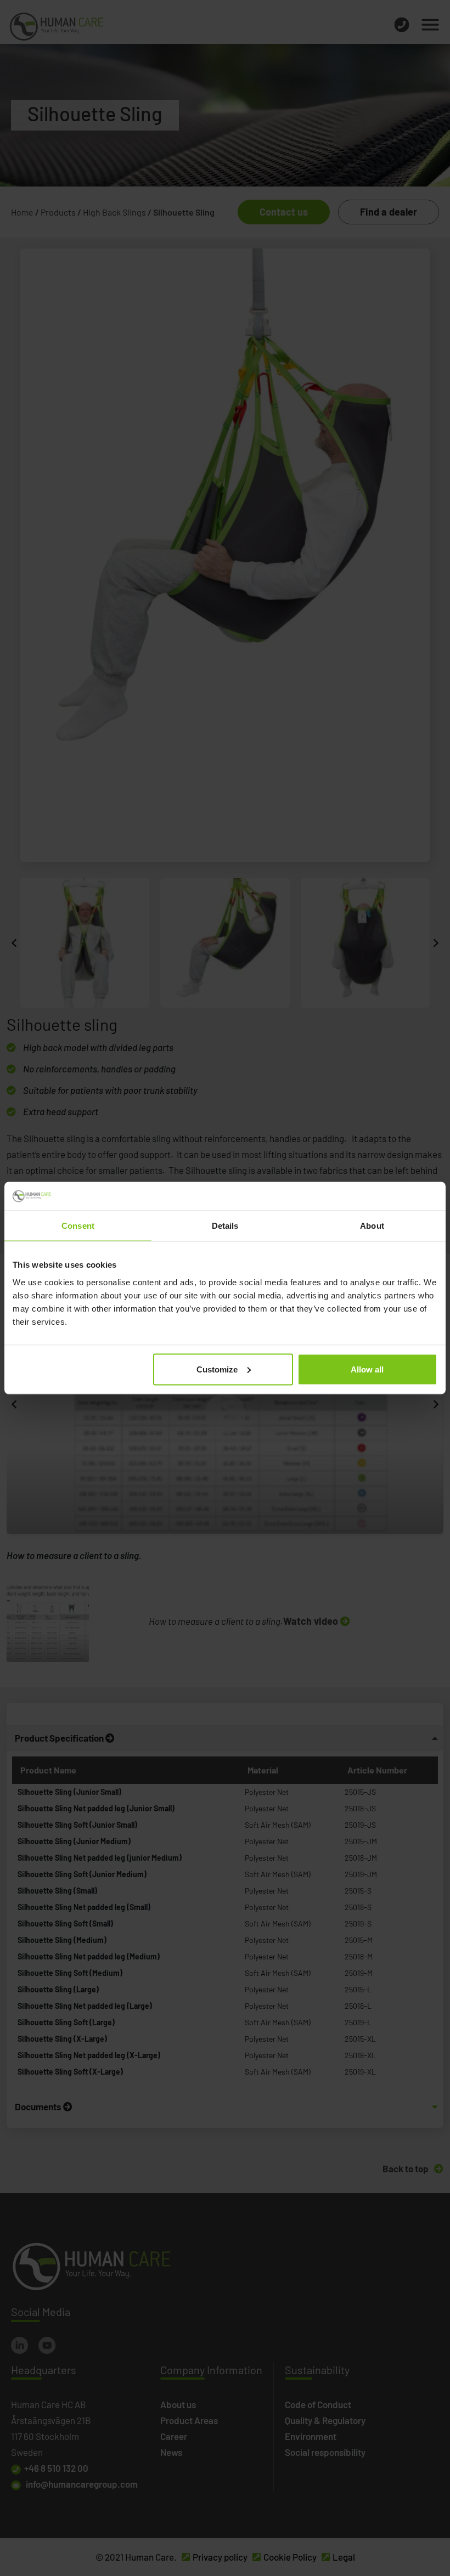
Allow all (367, 1369)
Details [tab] (225, 1226)
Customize (217, 1369)
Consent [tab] (78, 1226)
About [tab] (372, 1226)
